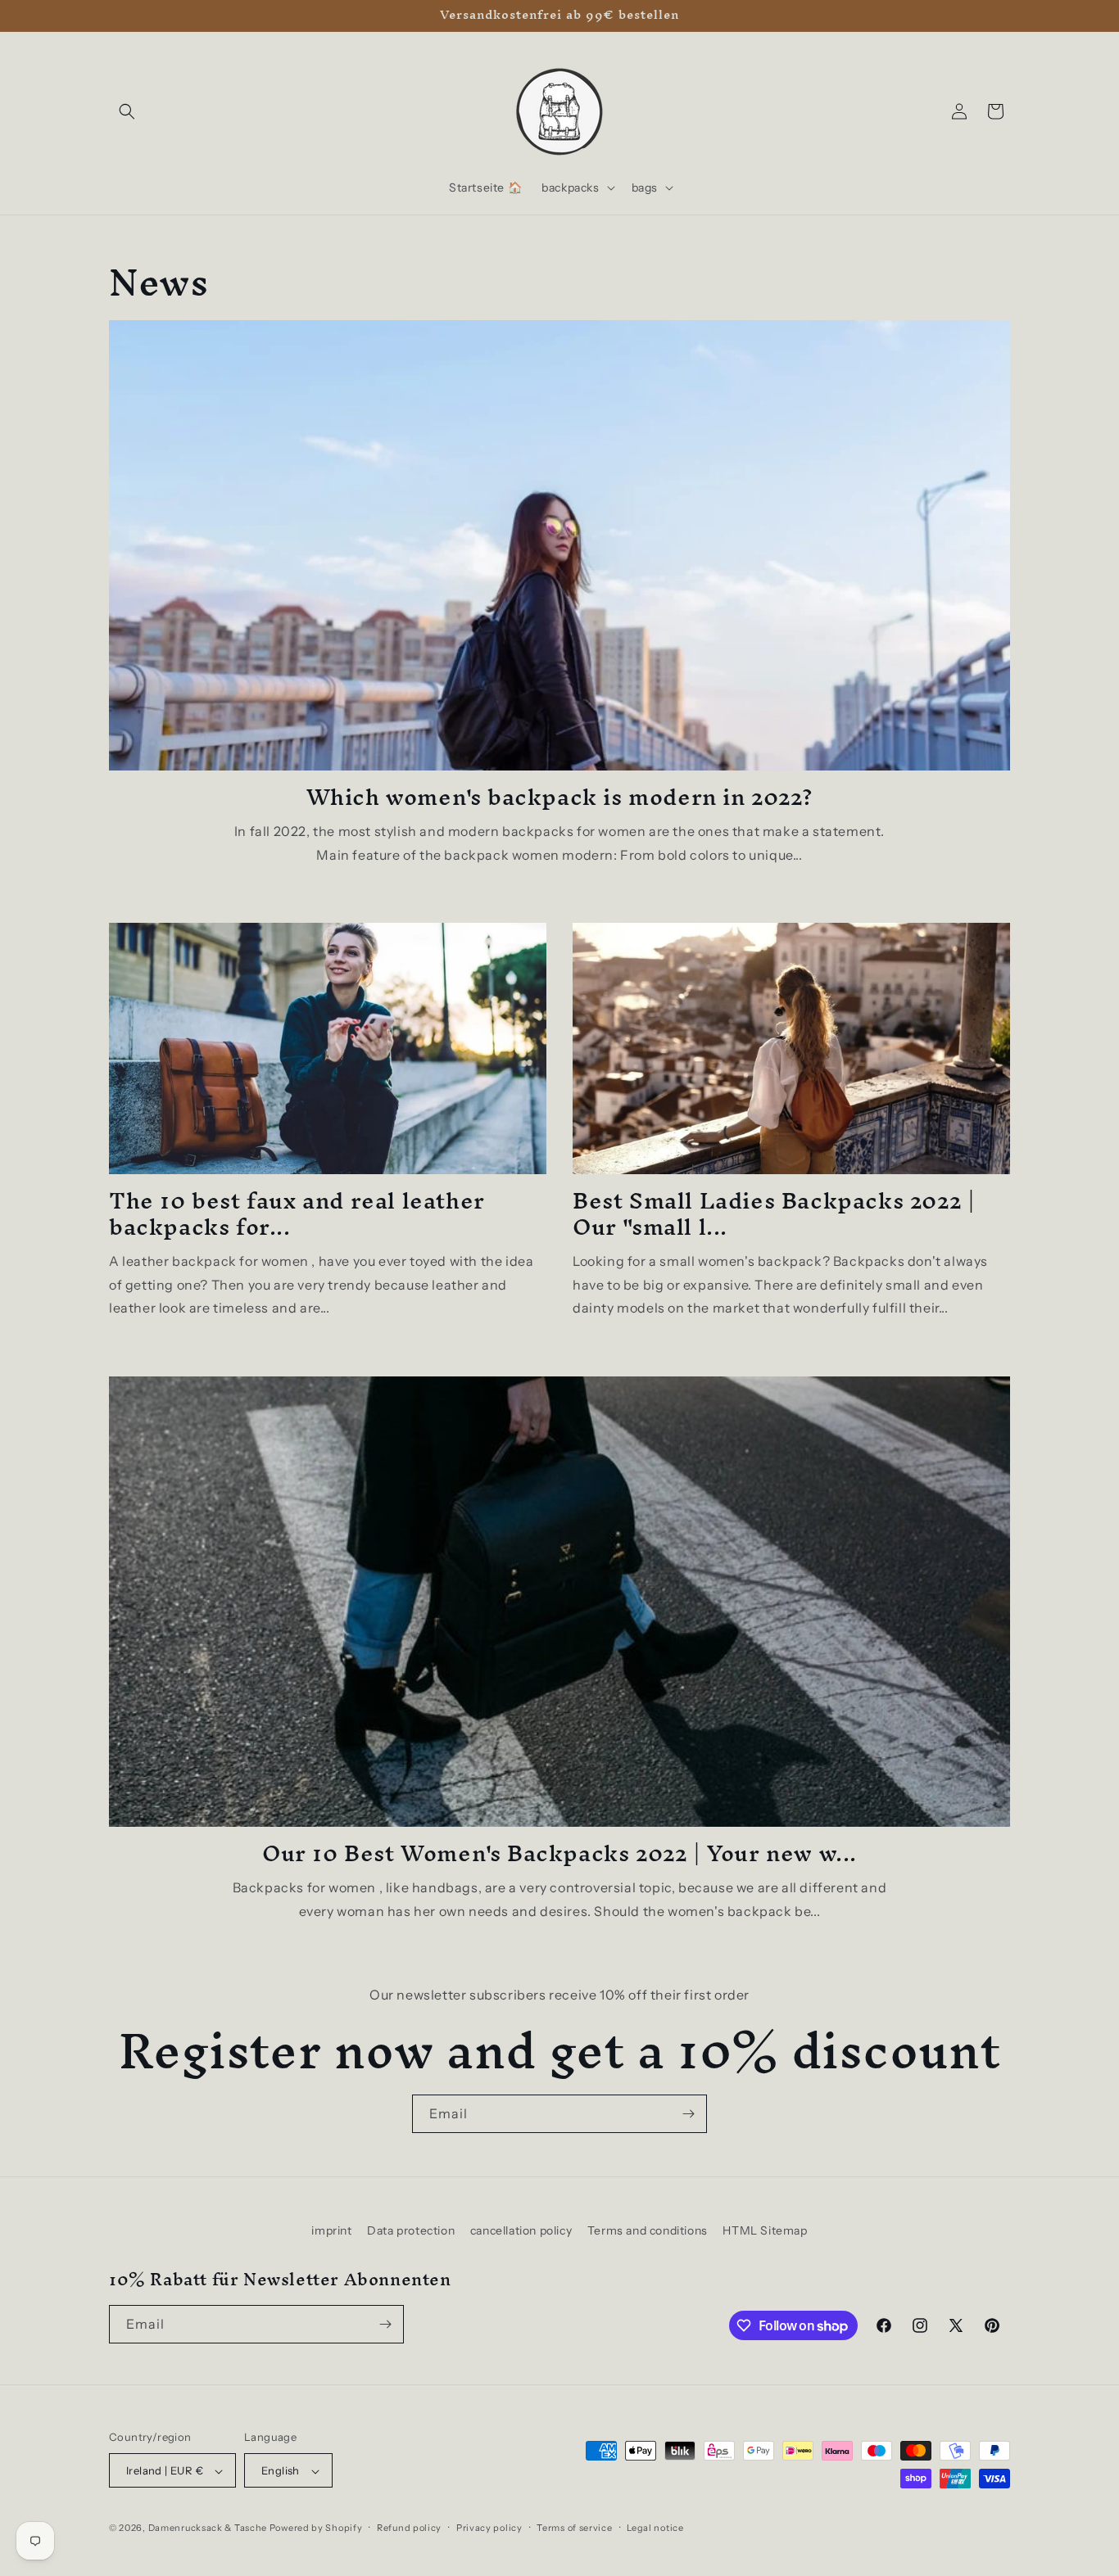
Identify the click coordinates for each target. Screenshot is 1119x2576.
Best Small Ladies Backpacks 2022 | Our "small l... (774, 1213)
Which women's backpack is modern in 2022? (560, 797)
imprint (331, 2230)
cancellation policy (521, 2230)
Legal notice (655, 2528)
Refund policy (409, 2528)
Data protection (411, 2230)
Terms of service (574, 2528)
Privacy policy (489, 2528)
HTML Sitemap (765, 2230)
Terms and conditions (648, 2230)
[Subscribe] (688, 2114)
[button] (127, 111)
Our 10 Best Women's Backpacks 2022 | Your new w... (559, 1853)
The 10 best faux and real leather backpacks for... (297, 1213)
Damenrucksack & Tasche (208, 2529)
